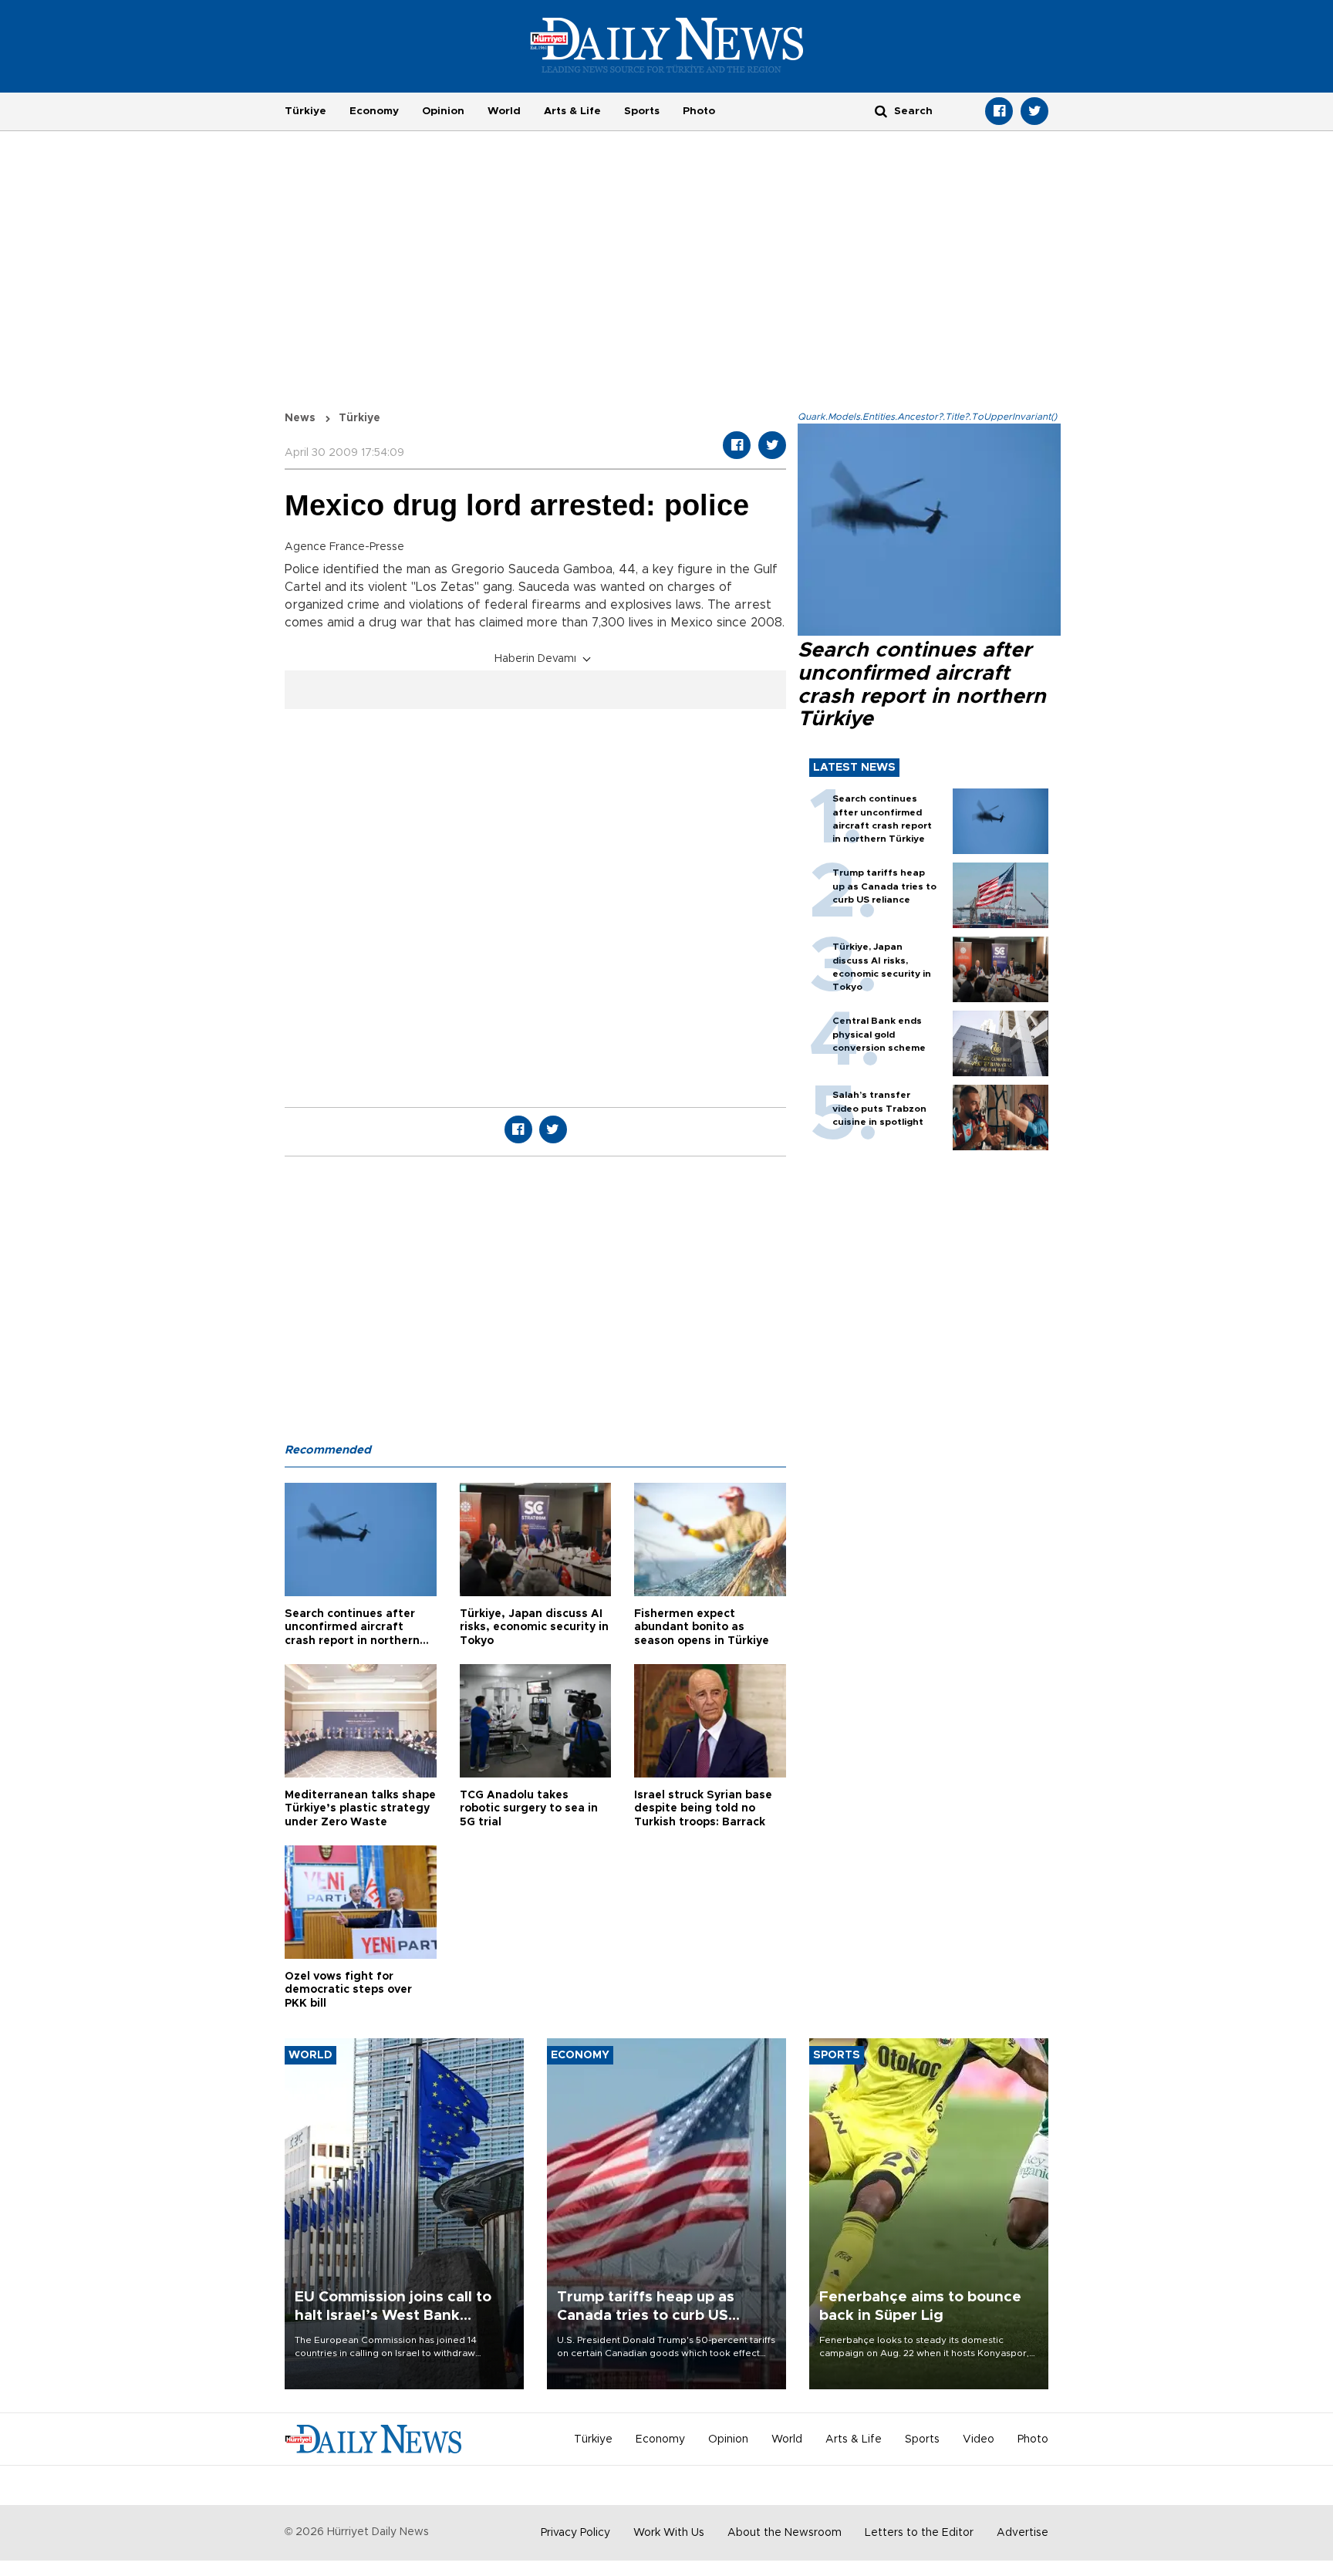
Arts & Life (572, 111)
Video (979, 2439)
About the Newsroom (785, 2533)
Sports (642, 111)
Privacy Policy (575, 2533)
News (300, 418)
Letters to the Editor (919, 2533)
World (504, 111)
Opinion (443, 111)
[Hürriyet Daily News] (667, 45)
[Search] (881, 111)
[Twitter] (1034, 111)
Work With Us (669, 2533)
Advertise (1023, 2533)
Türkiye (305, 111)
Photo (699, 111)
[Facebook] (999, 111)
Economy (374, 111)
